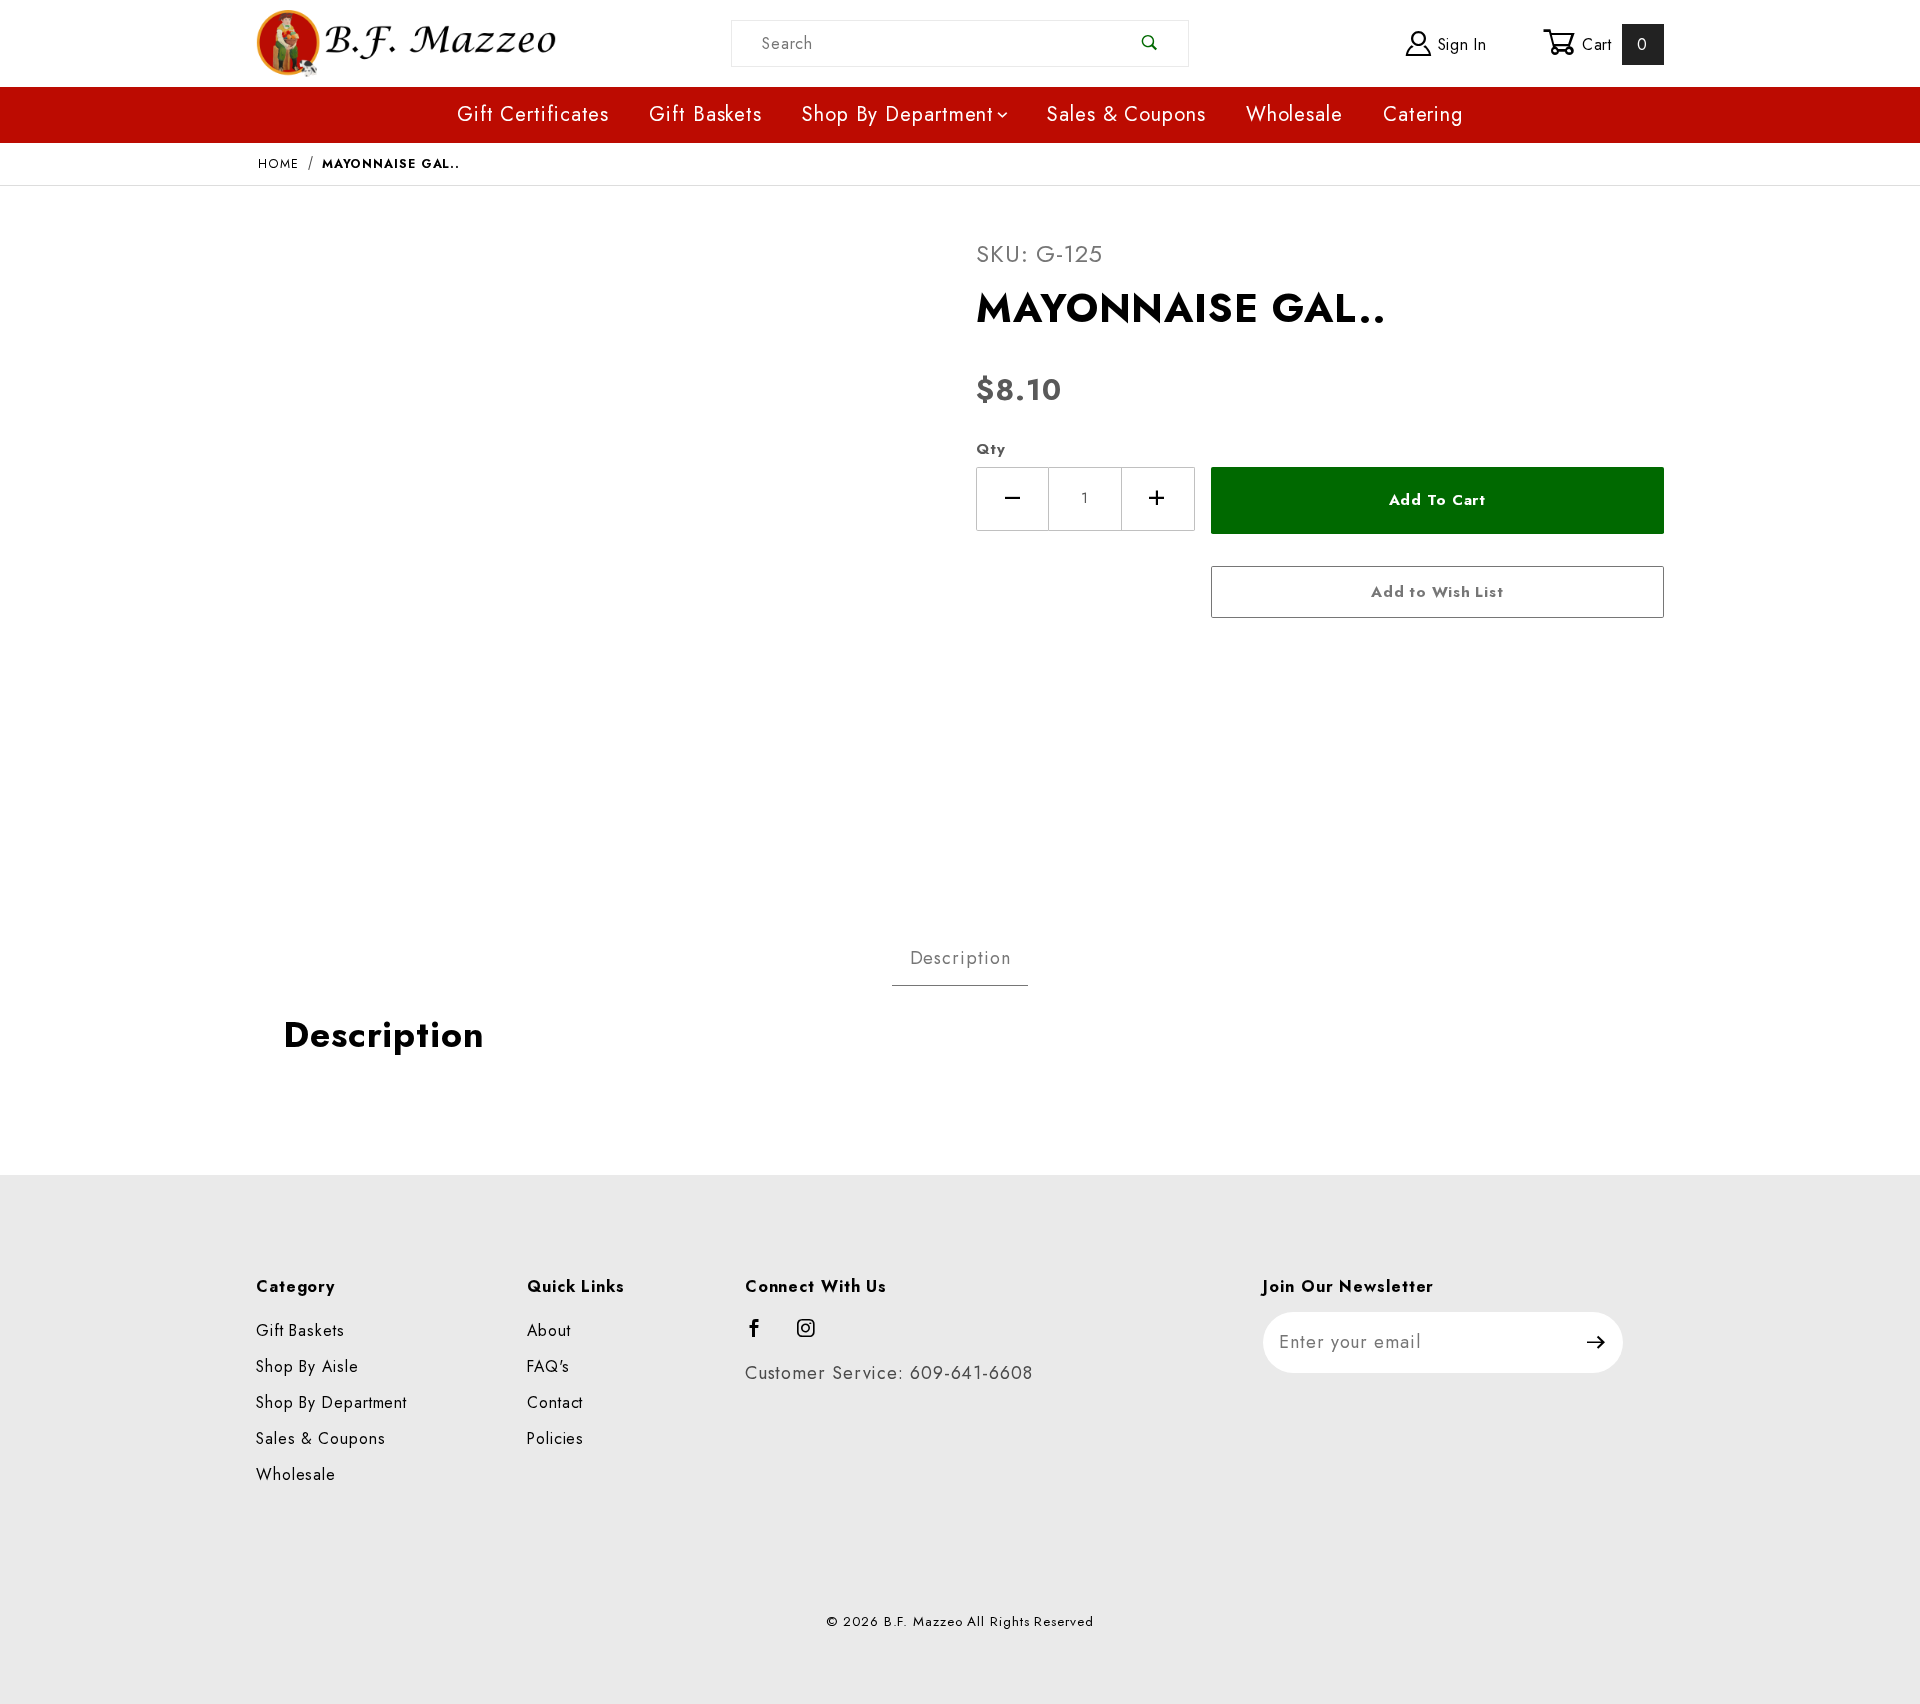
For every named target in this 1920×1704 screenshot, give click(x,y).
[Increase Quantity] (1158, 499)
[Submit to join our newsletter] (1596, 1342)
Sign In (1459, 44)
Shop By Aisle (307, 1366)
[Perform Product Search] (1150, 43)
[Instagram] (815, 1337)
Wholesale (1294, 114)
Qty (991, 449)
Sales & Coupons (1126, 114)
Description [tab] (960, 958)
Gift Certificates (533, 114)
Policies (555, 1438)
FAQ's (548, 1366)
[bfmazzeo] (406, 41)
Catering (1423, 114)
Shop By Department (898, 114)
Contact (555, 1402)
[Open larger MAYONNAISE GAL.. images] (600, 552)
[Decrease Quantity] (1012, 499)
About (549, 1330)
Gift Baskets (705, 114)
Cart (1612, 44)
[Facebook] (763, 1337)
